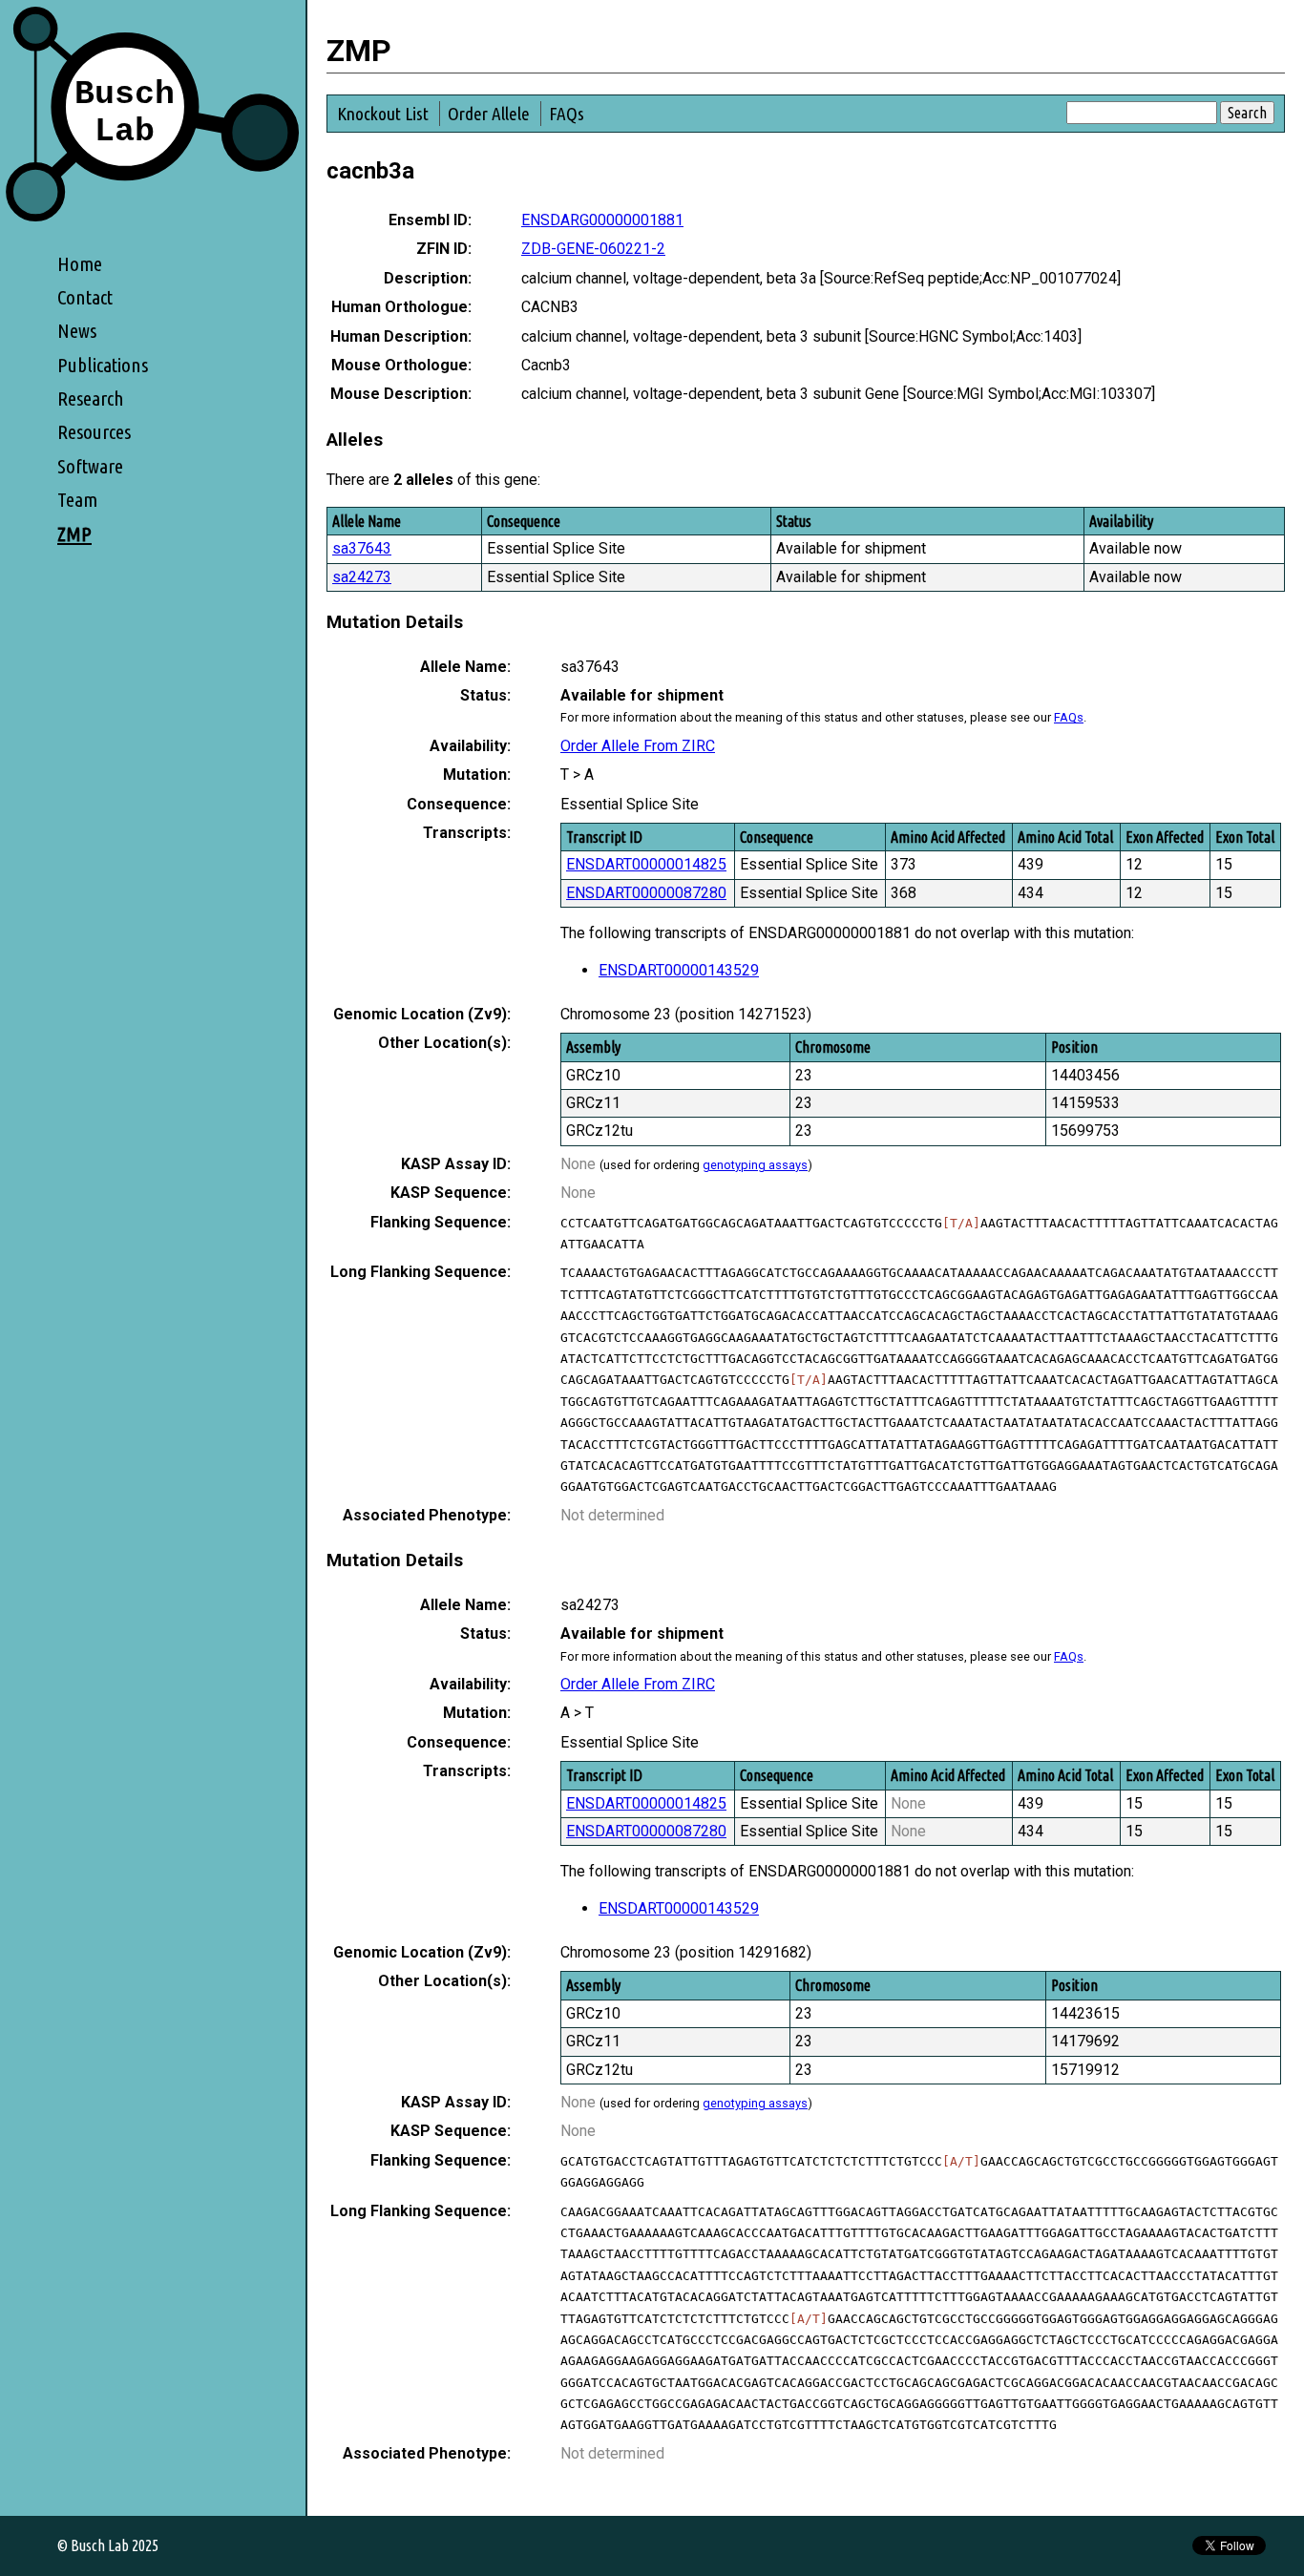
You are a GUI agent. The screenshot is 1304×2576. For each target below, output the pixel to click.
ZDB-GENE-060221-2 (593, 249)
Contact (85, 297)
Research (91, 398)
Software (90, 466)
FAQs (567, 114)
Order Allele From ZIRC (638, 746)
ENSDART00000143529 (679, 970)
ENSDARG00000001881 (602, 220)
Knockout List (383, 114)
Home (80, 264)
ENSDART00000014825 (646, 864)
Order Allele (489, 114)
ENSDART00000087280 (646, 893)
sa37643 (362, 548)
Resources (94, 432)
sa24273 (362, 577)
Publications (103, 365)
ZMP (74, 534)
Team (77, 500)
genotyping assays (755, 1165)
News (77, 331)
